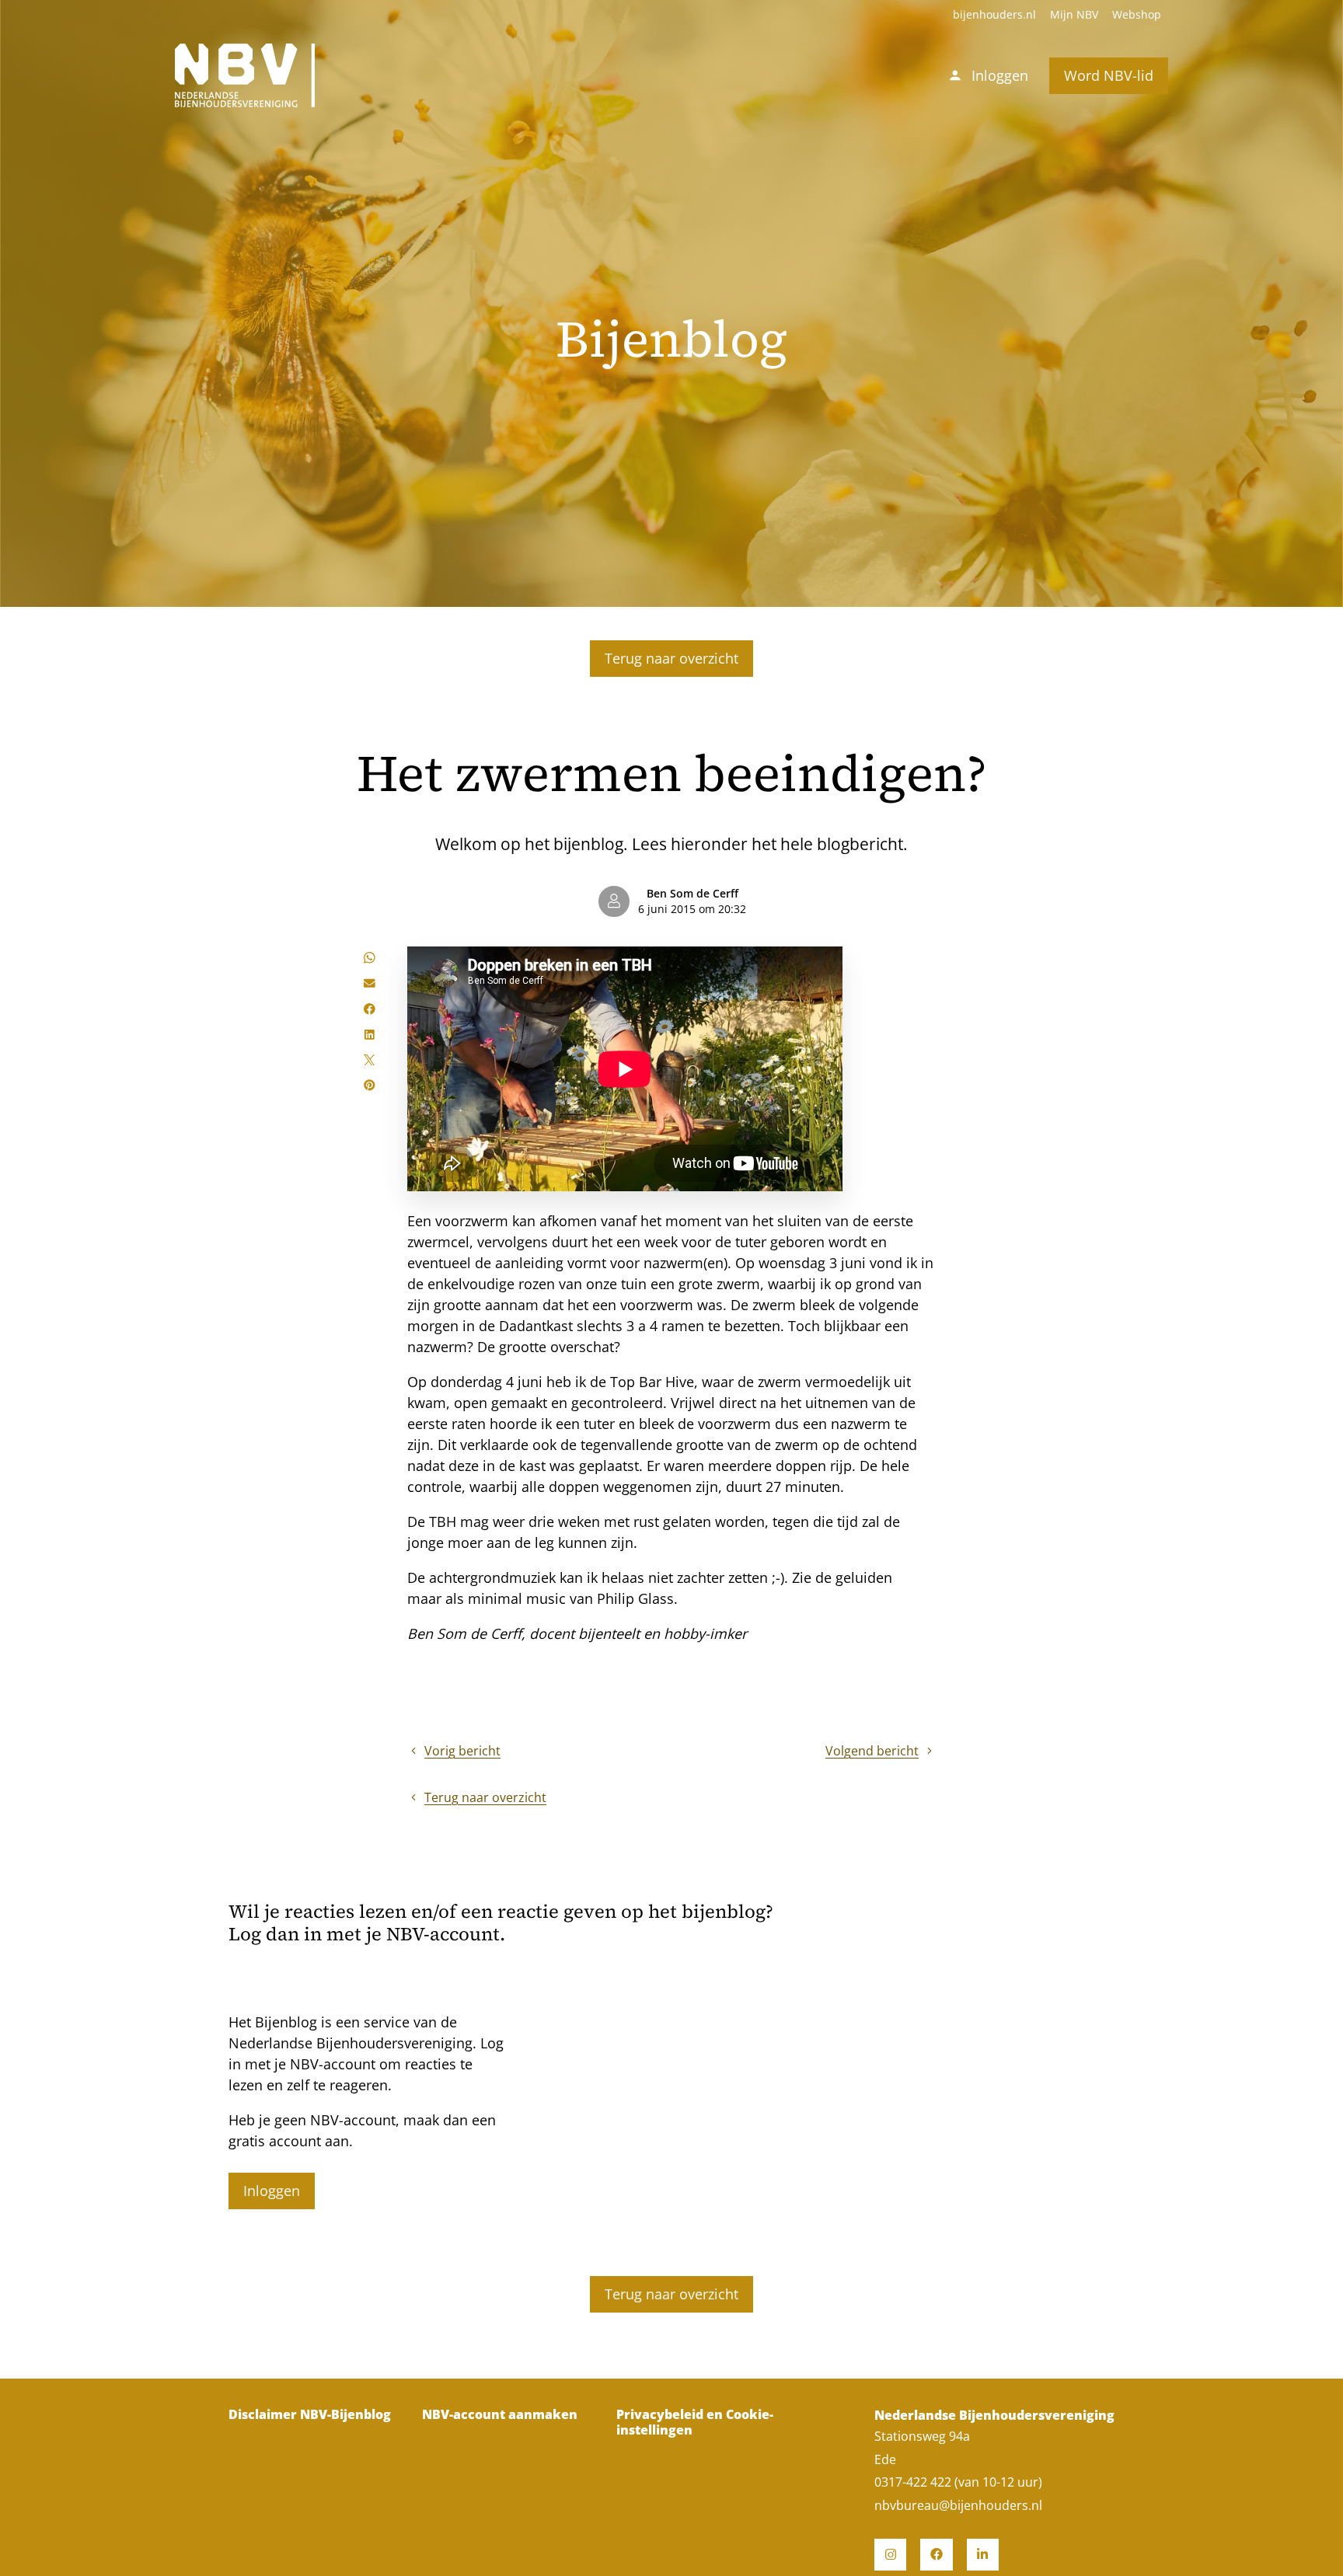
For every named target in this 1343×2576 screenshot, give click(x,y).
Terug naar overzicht (671, 658)
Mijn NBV (1074, 15)
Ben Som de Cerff (692, 894)
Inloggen (272, 2191)
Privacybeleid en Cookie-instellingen (695, 2423)
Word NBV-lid (1109, 75)
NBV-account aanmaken (500, 2415)
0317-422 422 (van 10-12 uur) (958, 2482)
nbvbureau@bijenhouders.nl (958, 2505)
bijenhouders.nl (994, 15)
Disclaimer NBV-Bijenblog (310, 2415)
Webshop (1137, 15)
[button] (370, 958)
